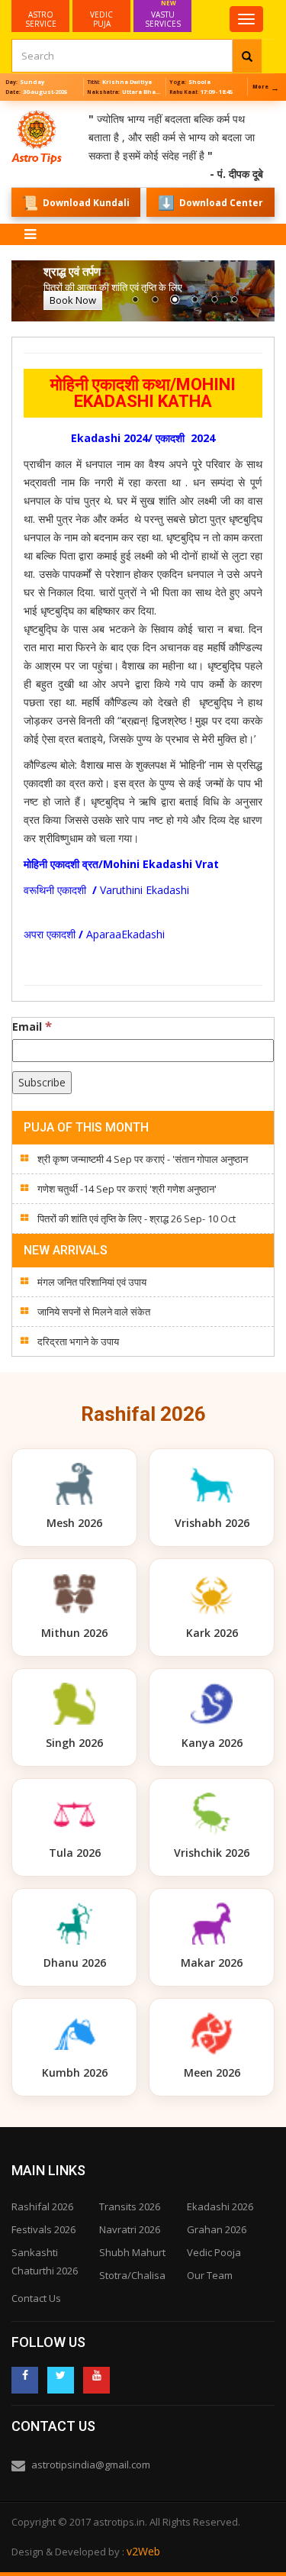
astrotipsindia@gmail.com (91, 2465)
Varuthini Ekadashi (146, 890)
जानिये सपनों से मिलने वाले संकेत (94, 1312)
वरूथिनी (40, 890)
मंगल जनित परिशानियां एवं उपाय (92, 1282)
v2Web (143, 2551)
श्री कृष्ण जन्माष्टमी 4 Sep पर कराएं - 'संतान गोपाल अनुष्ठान (143, 1159)
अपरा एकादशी (51, 934)
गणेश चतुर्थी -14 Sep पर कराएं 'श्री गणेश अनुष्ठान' (127, 1189)
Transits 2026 (130, 2206)
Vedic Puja (101, 19)
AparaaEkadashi (125, 934)
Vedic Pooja (214, 2252)
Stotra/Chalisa (132, 2275)
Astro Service (41, 19)
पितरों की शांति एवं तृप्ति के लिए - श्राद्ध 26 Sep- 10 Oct (137, 1219)
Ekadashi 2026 (220, 2206)
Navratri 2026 (130, 2229)
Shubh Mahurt (132, 2252)
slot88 (15, 110)
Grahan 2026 (217, 2229)
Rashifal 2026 (42, 2206)
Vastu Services (163, 15)
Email (32, 1026)
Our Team (210, 2275)
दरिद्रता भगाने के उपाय (78, 1341)
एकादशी (72, 890)
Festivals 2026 (43, 2229)
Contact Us (36, 2298)
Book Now (73, 300)
